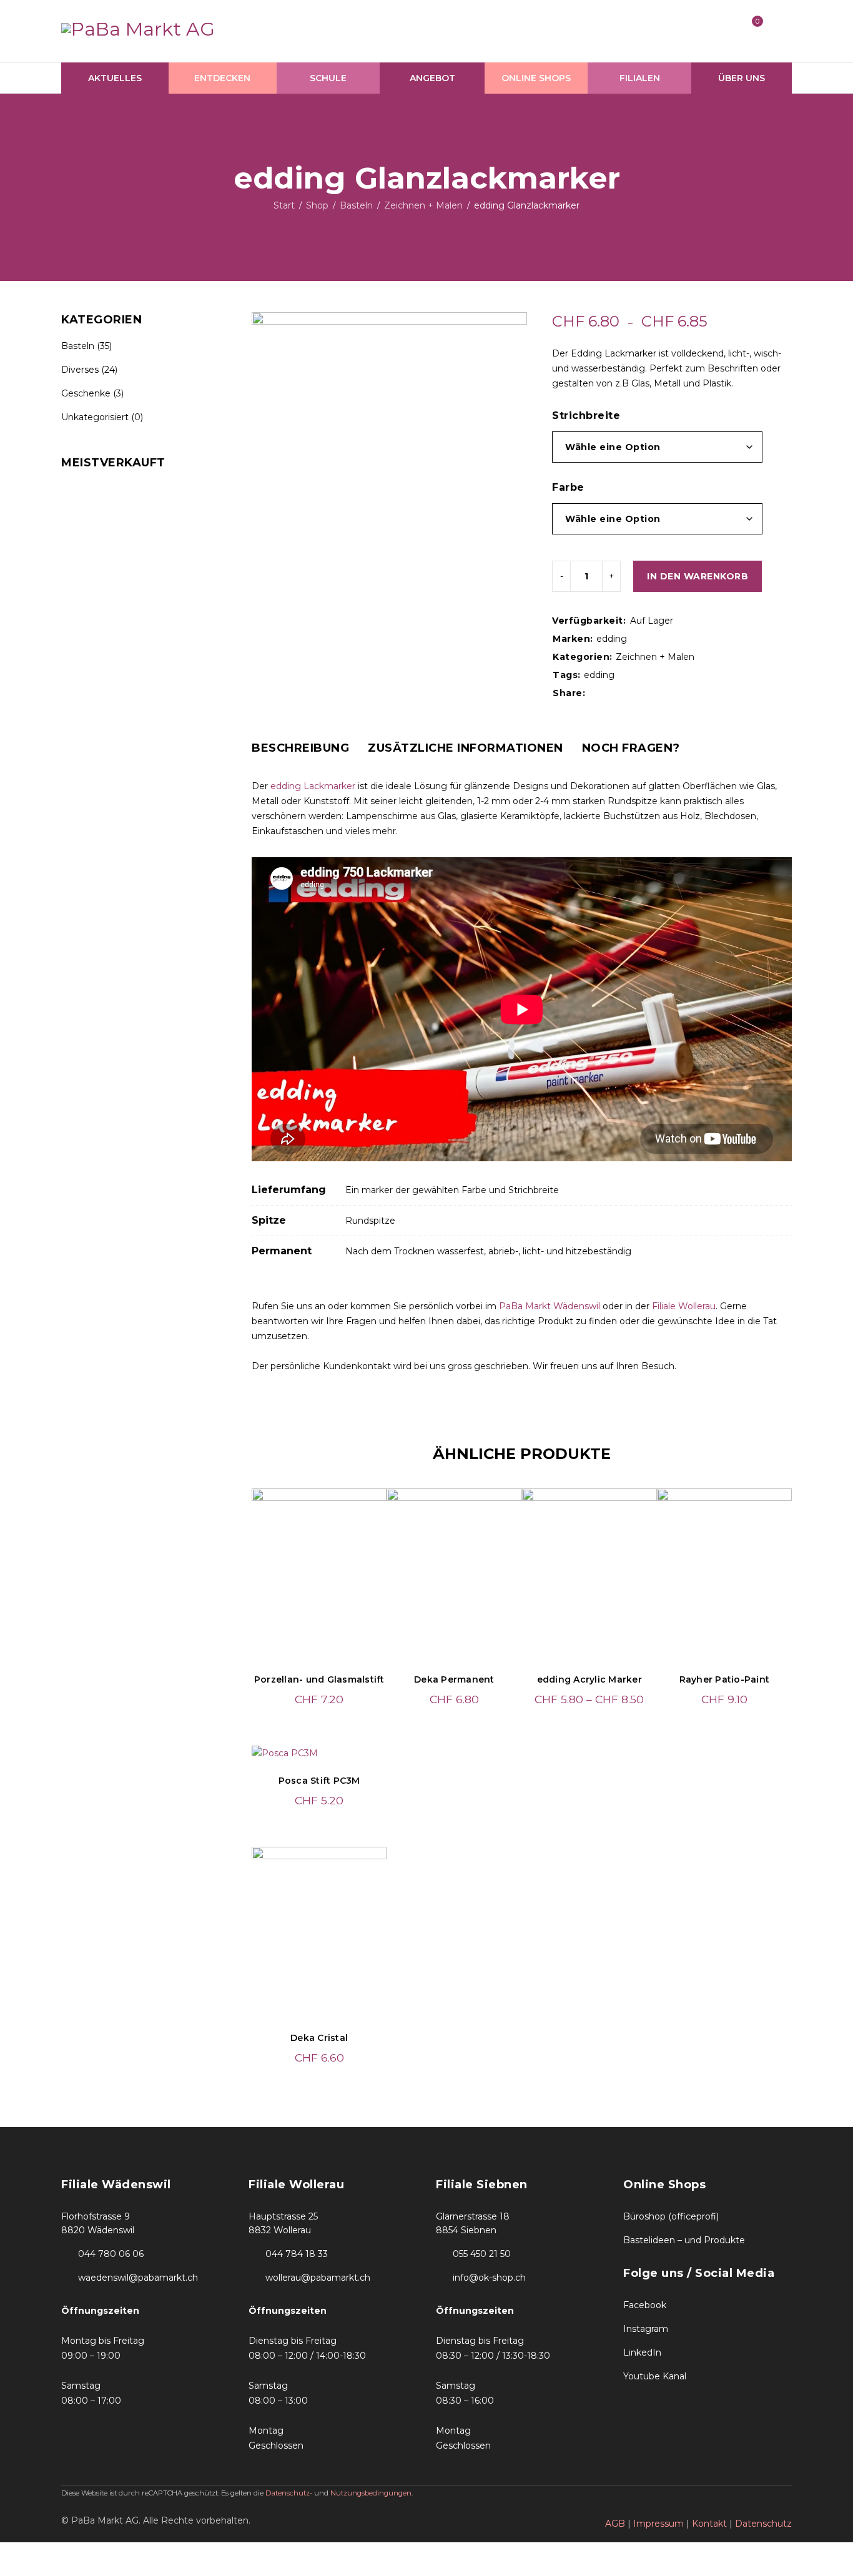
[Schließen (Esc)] (121, 2553)
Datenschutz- (290, 2493)
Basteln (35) (86, 346)
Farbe (568, 487)
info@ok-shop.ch (489, 2278)
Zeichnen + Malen (423, 205)
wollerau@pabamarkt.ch (318, 2278)
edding (612, 639)
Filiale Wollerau (684, 1306)
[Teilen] (86, 2553)
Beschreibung (300, 748)
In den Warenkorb (698, 576)
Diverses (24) (89, 370)
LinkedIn (642, 2352)
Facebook (645, 2305)
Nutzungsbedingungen (371, 2493)
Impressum (658, 2524)
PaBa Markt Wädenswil (550, 1306)
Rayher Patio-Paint (725, 1679)
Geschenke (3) (92, 393)
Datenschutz (763, 2524)
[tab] (300, 748)
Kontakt (709, 2524)
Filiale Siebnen (482, 2185)
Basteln (356, 205)
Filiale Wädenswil (116, 2185)
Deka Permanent (454, 1679)
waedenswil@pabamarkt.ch (138, 2278)
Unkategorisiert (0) (102, 417)
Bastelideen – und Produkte (684, 2240)
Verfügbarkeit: (589, 621)
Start (284, 205)
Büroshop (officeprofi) (671, 2216)
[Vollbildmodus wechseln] (51, 2553)
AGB (615, 2524)
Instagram (646, 2329)
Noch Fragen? (631, 748)
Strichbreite (586, 415)
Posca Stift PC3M (319, 1781)
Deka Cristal (319, 2038)
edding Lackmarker (313, 786)
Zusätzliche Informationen (466, 748)
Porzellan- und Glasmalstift (319, 1679)
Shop (317, 205)
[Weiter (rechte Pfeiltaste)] (51, 2570)
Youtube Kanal (655, 2376)
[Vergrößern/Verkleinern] (16, 2553)
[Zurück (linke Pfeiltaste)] (16, 2570)
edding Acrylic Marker (589, 1679)
